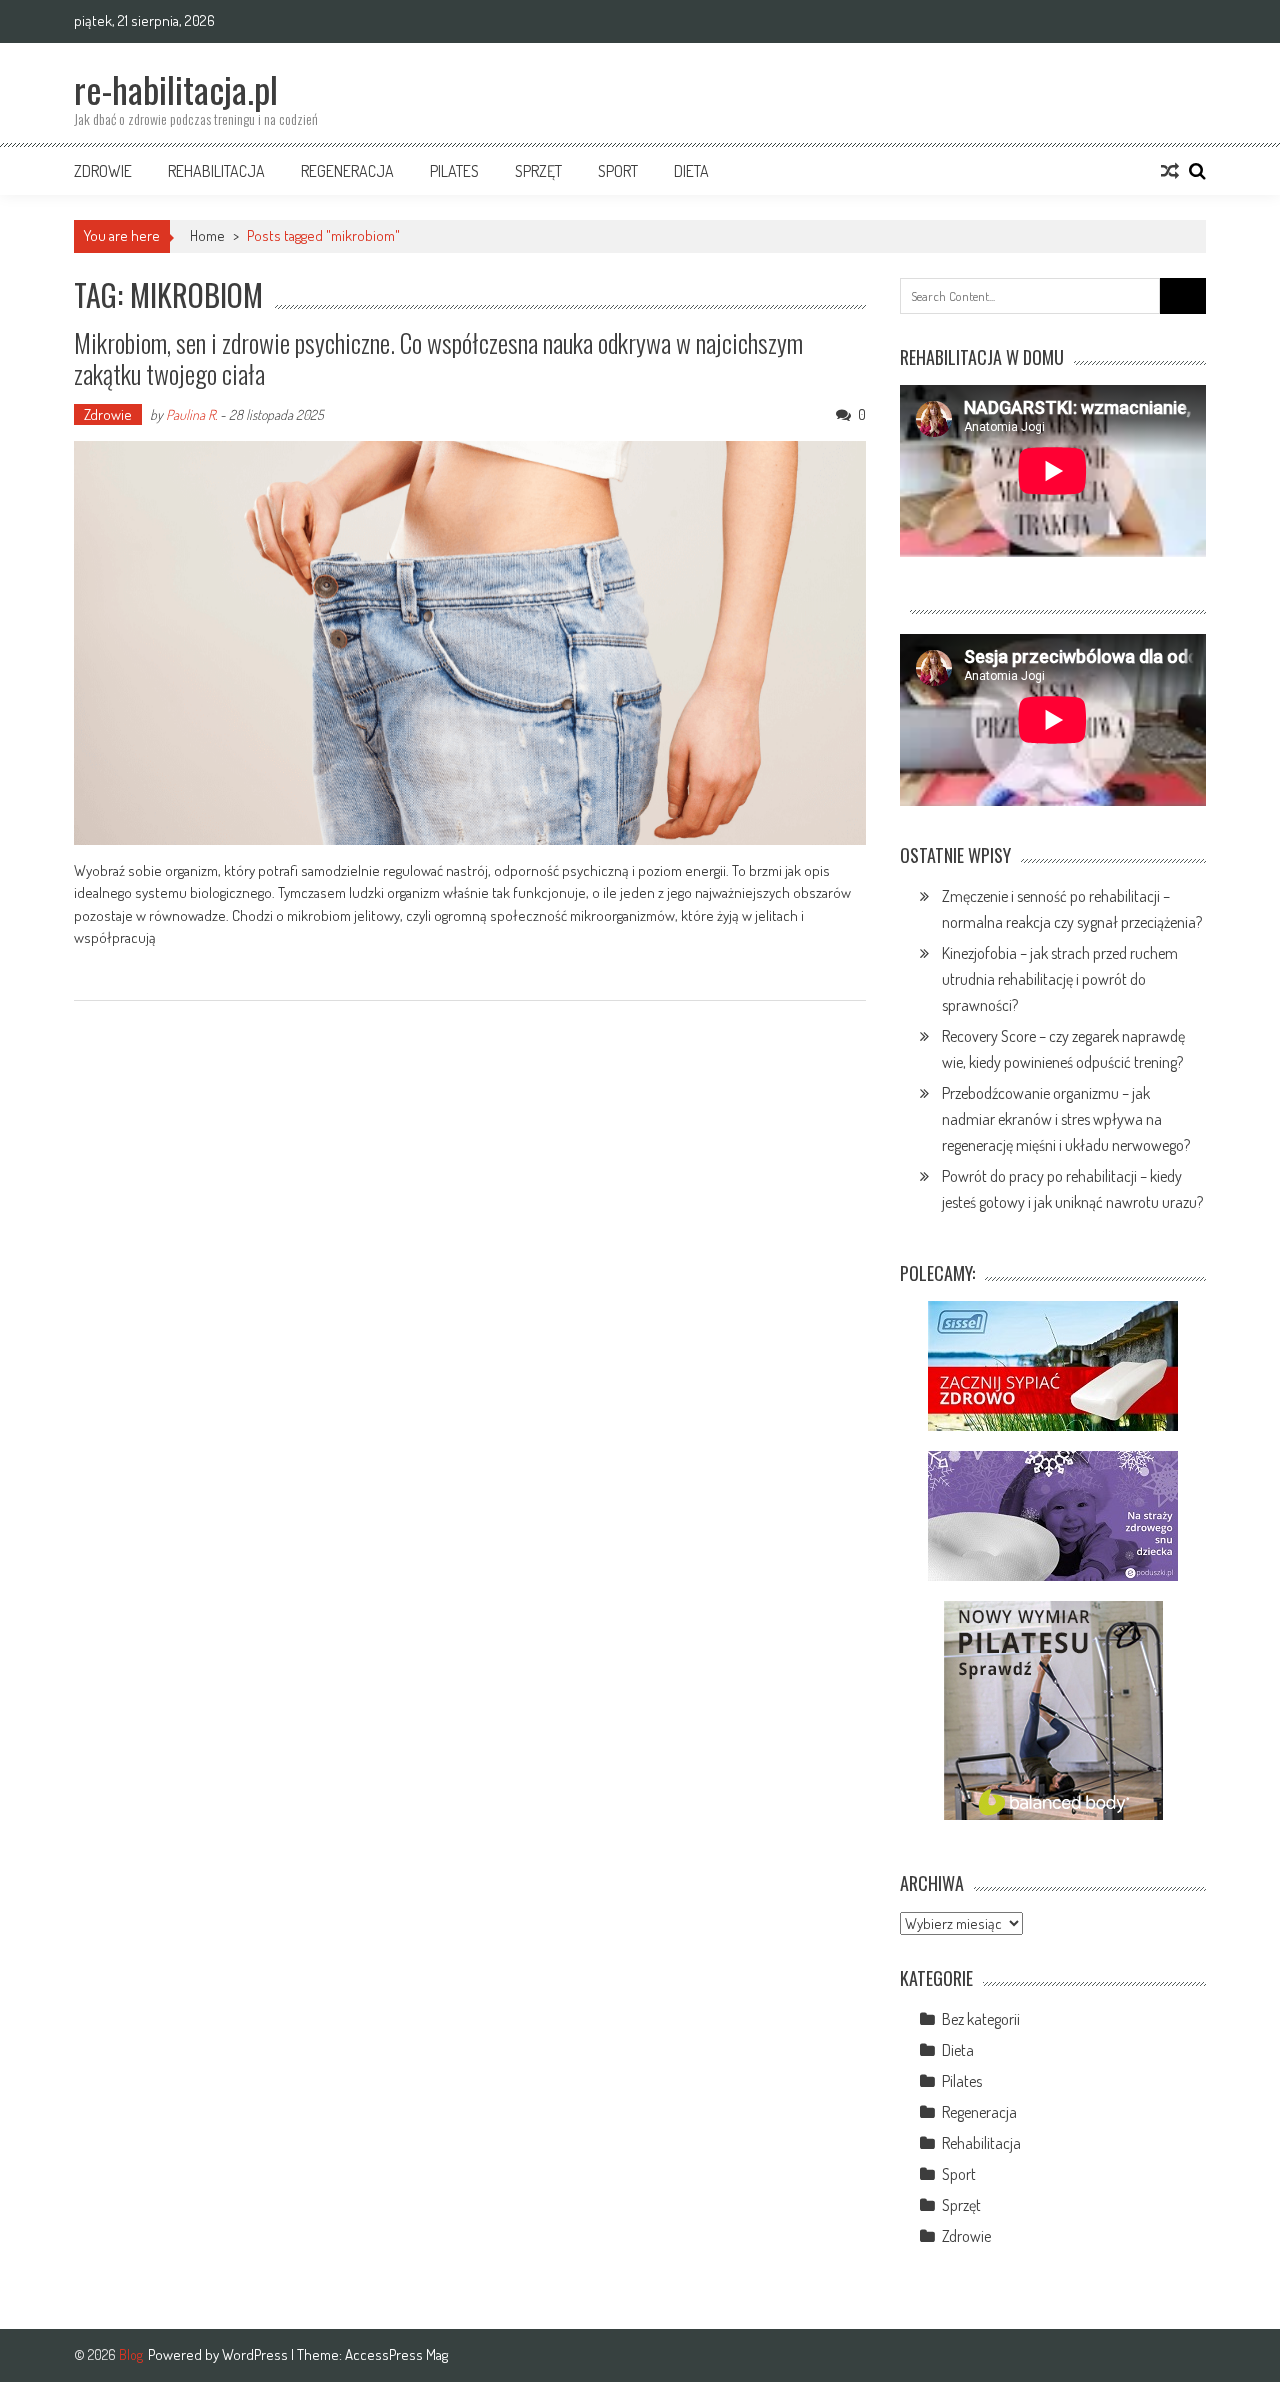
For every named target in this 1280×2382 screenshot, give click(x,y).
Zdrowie (103, 171)
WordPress (256, 2354)
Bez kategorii (981, 2019)
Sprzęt (538, 171)
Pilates (454, 171)
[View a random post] (1170, 171)
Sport (618, 171)
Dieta (691, 171)
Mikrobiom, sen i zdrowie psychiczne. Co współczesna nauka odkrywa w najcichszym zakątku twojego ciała (438, 358)
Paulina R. (191, 414)
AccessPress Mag (396, 2354)
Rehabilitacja (216, 171)
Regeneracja (347, 171)
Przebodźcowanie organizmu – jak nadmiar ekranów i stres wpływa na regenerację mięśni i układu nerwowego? (1066, 1119)
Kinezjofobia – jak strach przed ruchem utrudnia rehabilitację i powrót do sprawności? (1060, 979)
